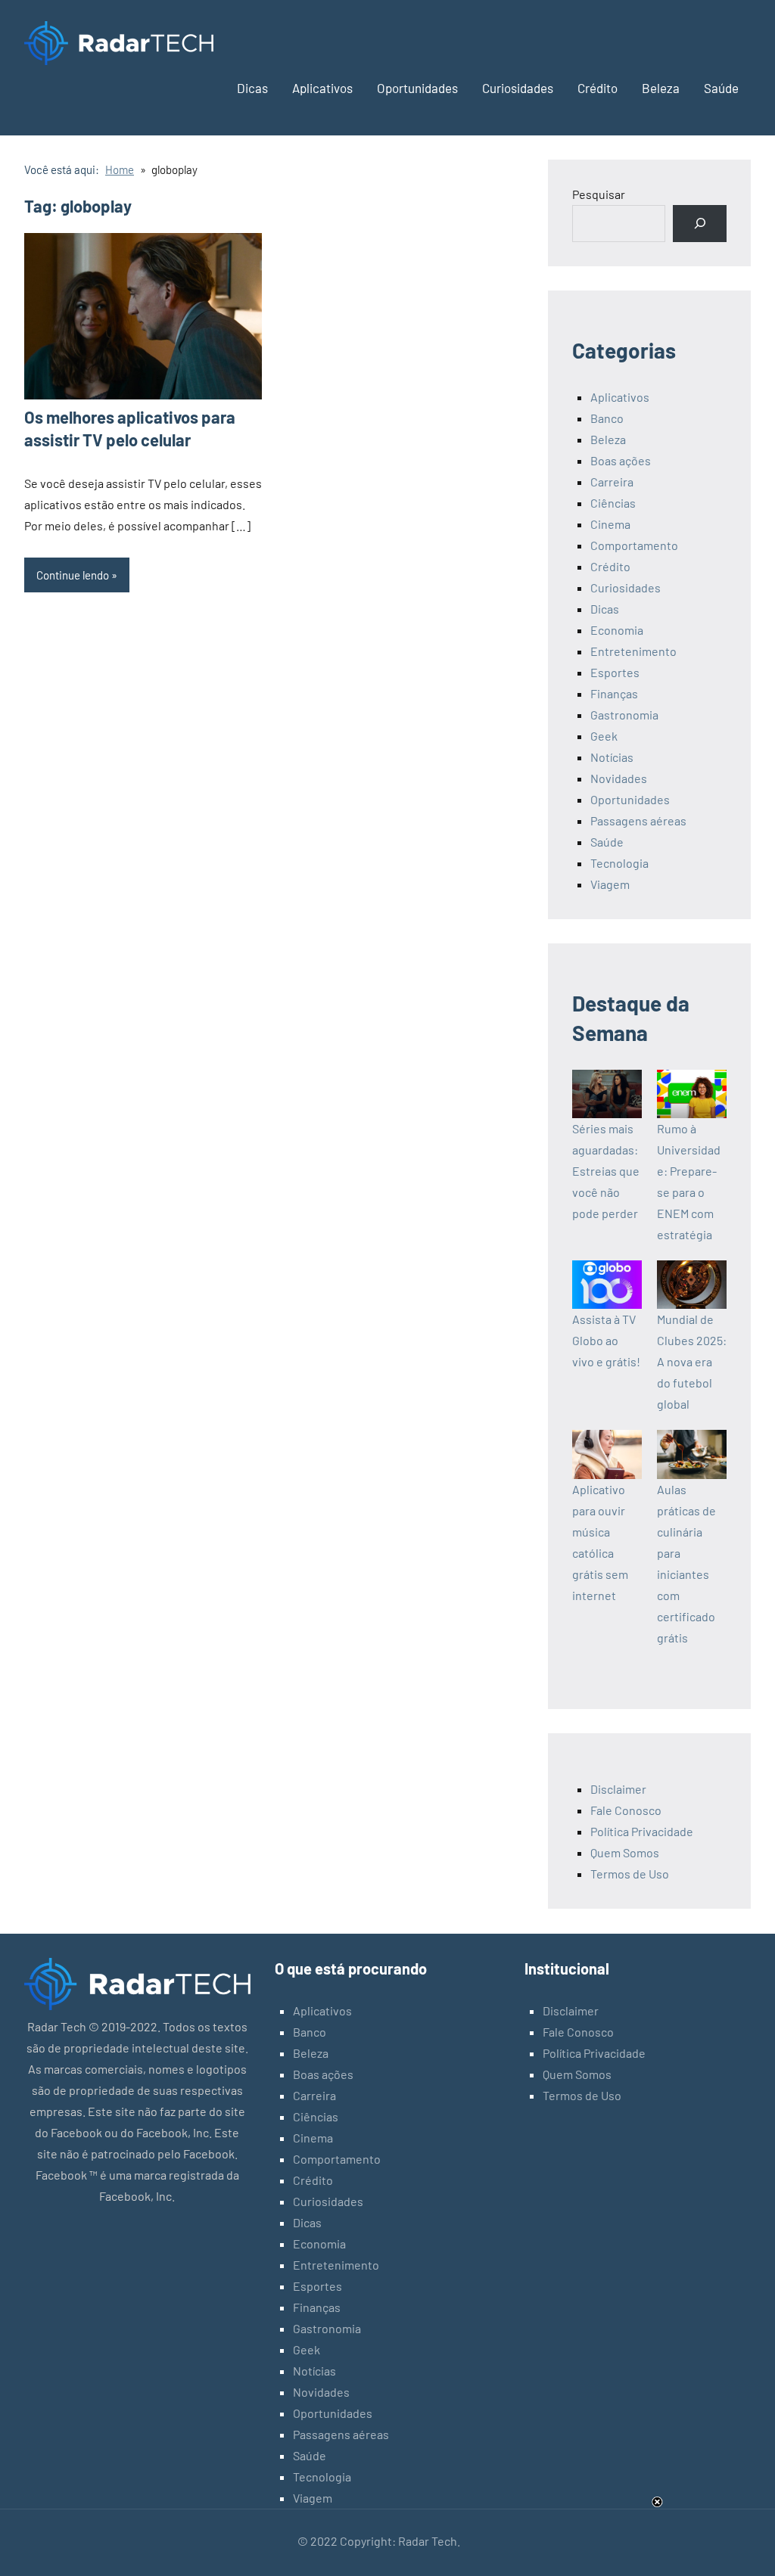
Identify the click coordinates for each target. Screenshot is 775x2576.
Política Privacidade (642, 1831)
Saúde (721, 88)
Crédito (598, 88)
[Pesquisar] (700, 224)
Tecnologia (619, 863)
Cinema (610, 524)
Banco (607, 418)
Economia (617, 630)
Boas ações (621, 460)
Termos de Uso (630, 1874)
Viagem (610, 884)
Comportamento (634, 545)
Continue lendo (73, 575)
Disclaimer (618, 1789)
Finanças (614, 693)
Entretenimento (633, 651)
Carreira (612, 482)
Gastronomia (624, 715)
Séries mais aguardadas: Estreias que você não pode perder (606, 1171)
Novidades (619, 778)
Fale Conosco (626, 1810)
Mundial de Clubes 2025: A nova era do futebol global (692, 1361)
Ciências (613, 503)
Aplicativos (322, 88)
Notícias (612, 757)
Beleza (661, 88)
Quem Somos (625, 1852)
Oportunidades (417, 88)
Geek (604, 736)
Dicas (252, 88)
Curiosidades (518, 88)
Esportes (615, 672)
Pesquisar (599, 194)
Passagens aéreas (638, 820)
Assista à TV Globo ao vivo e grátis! (606, 1340)
